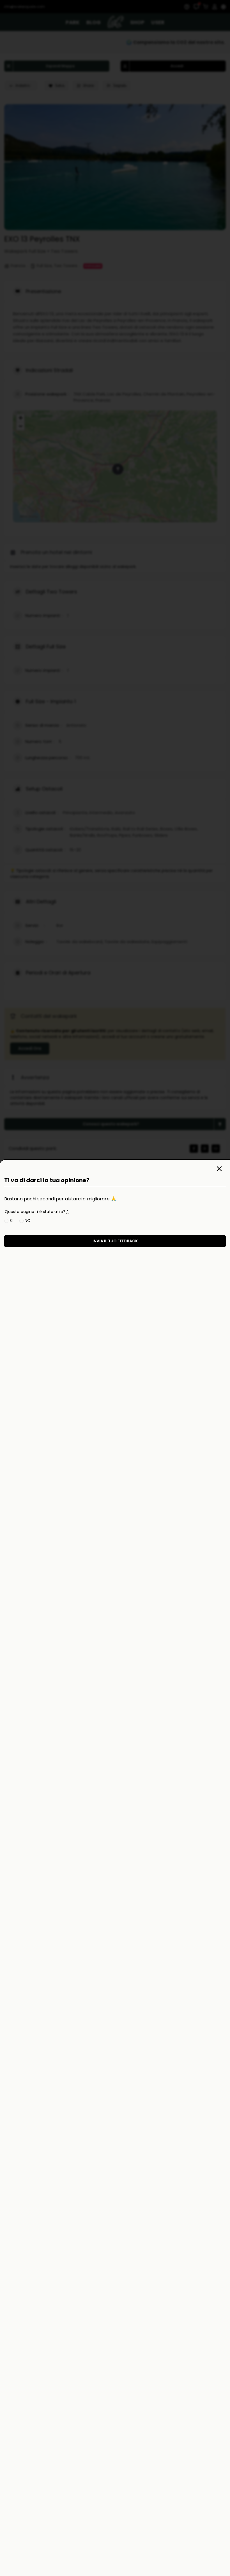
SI (11, 1221)
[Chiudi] (219, 1169)
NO (28, 1221)
